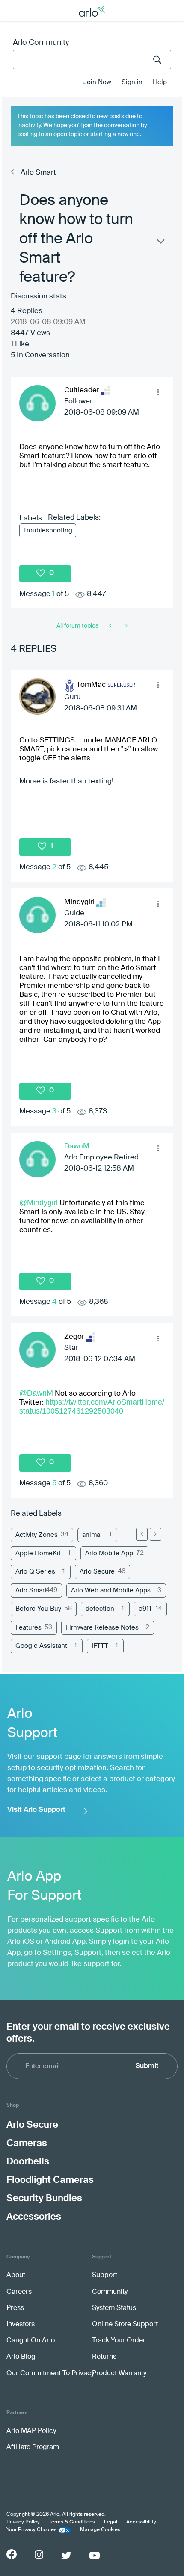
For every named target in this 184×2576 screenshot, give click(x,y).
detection (100, 1609)
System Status (114, 2308)
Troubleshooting (48, 530)
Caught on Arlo (31, 2341)
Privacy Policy (23, 2522)
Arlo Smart (38, 173)
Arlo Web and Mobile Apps (111, 1590)
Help (160, 82)
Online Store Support (125, 2325)
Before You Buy (38, 1609)
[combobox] (92, 60)
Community (110, 2292)
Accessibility (141, 2522)
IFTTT (100, 1646)
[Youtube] (95, 2556)
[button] (158, 392)
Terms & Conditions (72, 2522)
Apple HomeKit (38, 1553)
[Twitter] (66, 2556)
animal (92, 1535)
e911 (145, 1609)
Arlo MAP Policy (31, 2431)
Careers (19, 2292)
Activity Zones (37, 1535)
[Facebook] (12, 2554)
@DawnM (36, 1393)
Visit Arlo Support (36, 1810)
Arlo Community (41, 43)
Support (105, 2275)
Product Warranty (119, 2374)
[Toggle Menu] (172, 11)
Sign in (132, 82)
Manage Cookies (100, 2530)
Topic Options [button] (160, 243)
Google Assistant (41, 1646)
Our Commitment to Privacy (50, 2374)
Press (15, 2308)
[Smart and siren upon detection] (126, 626)
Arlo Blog (21, 2357)
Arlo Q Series (35, 1572)
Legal (111, 2522)
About (16, 2275)
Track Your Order (119, 2341)
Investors (21, 2325)
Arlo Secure (97, 1572)
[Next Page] (156, 1534)
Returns (104, 2357)
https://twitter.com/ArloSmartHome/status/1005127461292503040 (92, 1406)
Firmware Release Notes (102, 1628)
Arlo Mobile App (109, 1553)
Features (28, 1628)
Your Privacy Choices (31, 2530)
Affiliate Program (33, 2447)
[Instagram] (39, 2555)
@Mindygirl (39, 1203)
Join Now (97, 82)
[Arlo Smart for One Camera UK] (111, 626)
